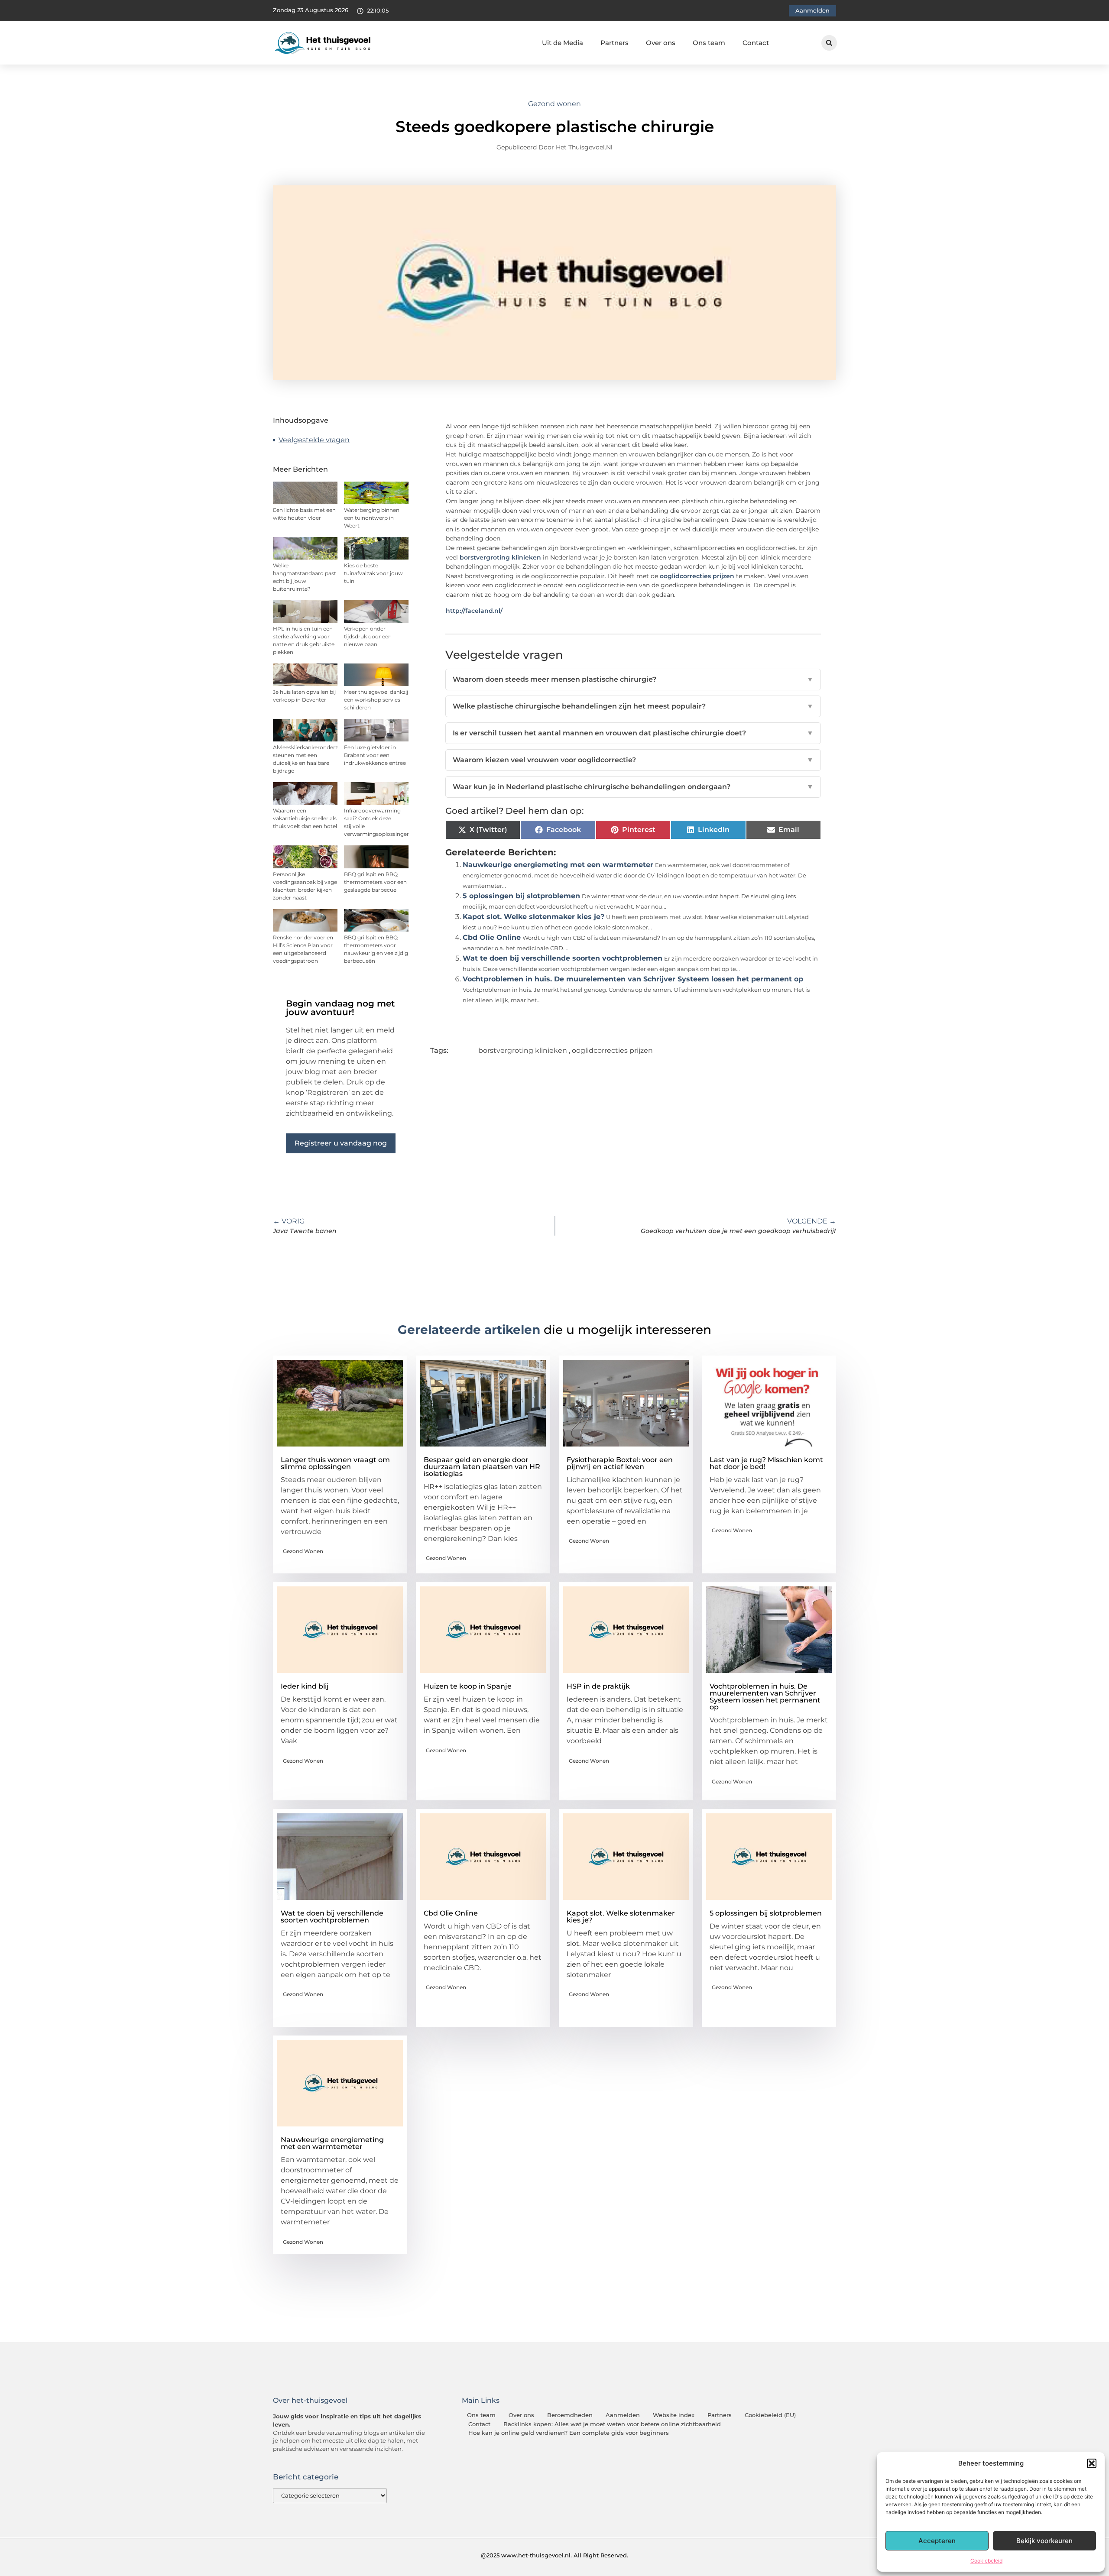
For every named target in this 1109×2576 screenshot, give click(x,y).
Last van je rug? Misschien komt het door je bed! (766, 1463)
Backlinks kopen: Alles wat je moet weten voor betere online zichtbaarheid (612, 2424)
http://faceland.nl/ (474, 611)
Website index (674, 2415)
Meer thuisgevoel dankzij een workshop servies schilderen (376, 700)
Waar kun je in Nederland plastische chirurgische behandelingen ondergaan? (633, 787)
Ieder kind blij (305, 1686)
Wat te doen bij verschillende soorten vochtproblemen (563, 958)
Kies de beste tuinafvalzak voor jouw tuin (373, 573)
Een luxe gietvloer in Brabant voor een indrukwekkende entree (375, 755)
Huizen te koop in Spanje (468, 1686)
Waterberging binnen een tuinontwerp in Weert (372, 518)
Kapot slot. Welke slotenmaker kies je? (533, 917)
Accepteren (937, 2541)
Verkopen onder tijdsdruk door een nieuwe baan (368, 636)
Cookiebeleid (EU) (770, 2415)
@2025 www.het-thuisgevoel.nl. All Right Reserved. (554, 2555)
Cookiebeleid (986, 2561)
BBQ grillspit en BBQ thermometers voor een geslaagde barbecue (375, 882)
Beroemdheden (570, 2415)
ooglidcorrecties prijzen (697, 576)
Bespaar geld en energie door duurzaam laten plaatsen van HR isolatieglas (482, 1467)
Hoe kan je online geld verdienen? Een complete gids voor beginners (569, 2433)
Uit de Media (563, 43)
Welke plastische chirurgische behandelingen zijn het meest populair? (633, 706)
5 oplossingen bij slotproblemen (521, 896)
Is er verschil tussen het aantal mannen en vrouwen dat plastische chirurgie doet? (633, 733)
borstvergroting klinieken (501, 557)
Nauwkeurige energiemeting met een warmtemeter (558, 865)
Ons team (709, 43)
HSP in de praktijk (598, 1686)
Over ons (661, 43)
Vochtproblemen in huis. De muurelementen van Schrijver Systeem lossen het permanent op (633, 979)
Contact (756, 43)
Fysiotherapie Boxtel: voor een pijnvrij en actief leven (620, 1463)
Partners (614, 43)
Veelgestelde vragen (314, 440)
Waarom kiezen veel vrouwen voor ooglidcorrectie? (633, 760)
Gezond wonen (554, 104)
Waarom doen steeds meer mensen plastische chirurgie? (633, 679)
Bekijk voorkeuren (1044, 2541)
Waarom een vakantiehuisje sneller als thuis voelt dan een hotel (305, 818)
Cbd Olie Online (492, 937)
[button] (1092, 2463)
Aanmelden (623, 2415)
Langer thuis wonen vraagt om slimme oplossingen (335, 1463)
